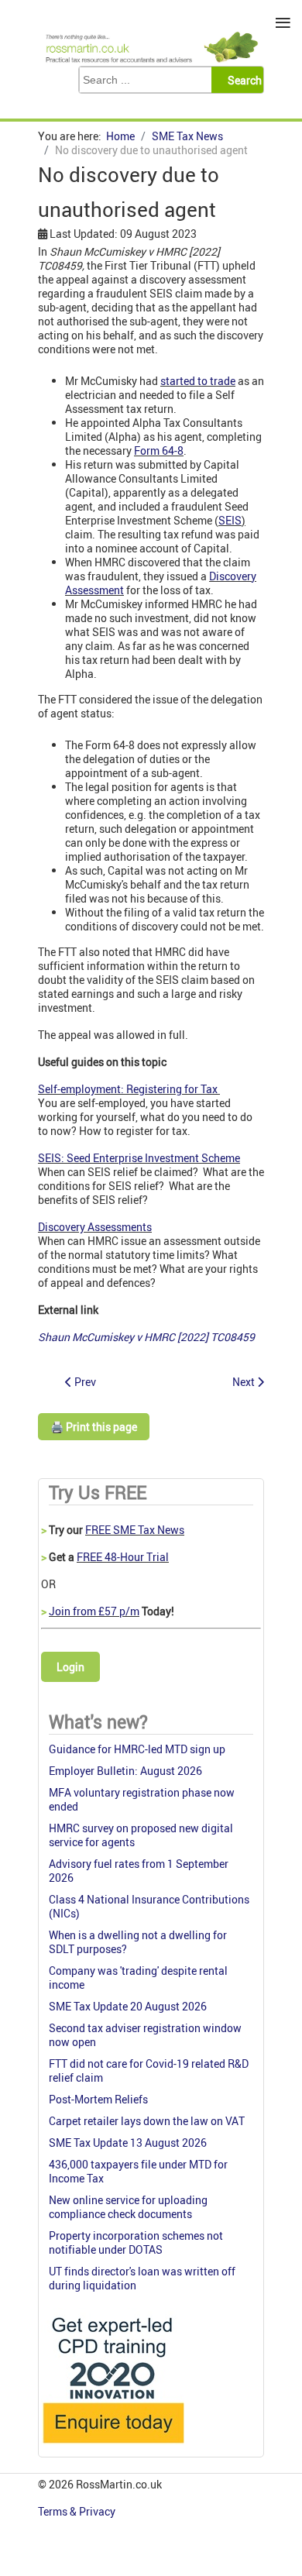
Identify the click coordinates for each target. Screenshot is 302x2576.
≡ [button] (283, 23)
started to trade (198, 381)
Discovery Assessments (95, 1227)
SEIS (230, 520)
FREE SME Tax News (135, 1530)
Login (70, 1667)
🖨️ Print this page (94, 1427)
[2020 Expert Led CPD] (113, 2447)
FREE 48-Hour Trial (123, 1557)
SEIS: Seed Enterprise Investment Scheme (139, 1158)
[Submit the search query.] (242, 80)
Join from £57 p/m (94, 1611)
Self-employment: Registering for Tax (129, 1089)
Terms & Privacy (78, 2511)
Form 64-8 (159, 451)
